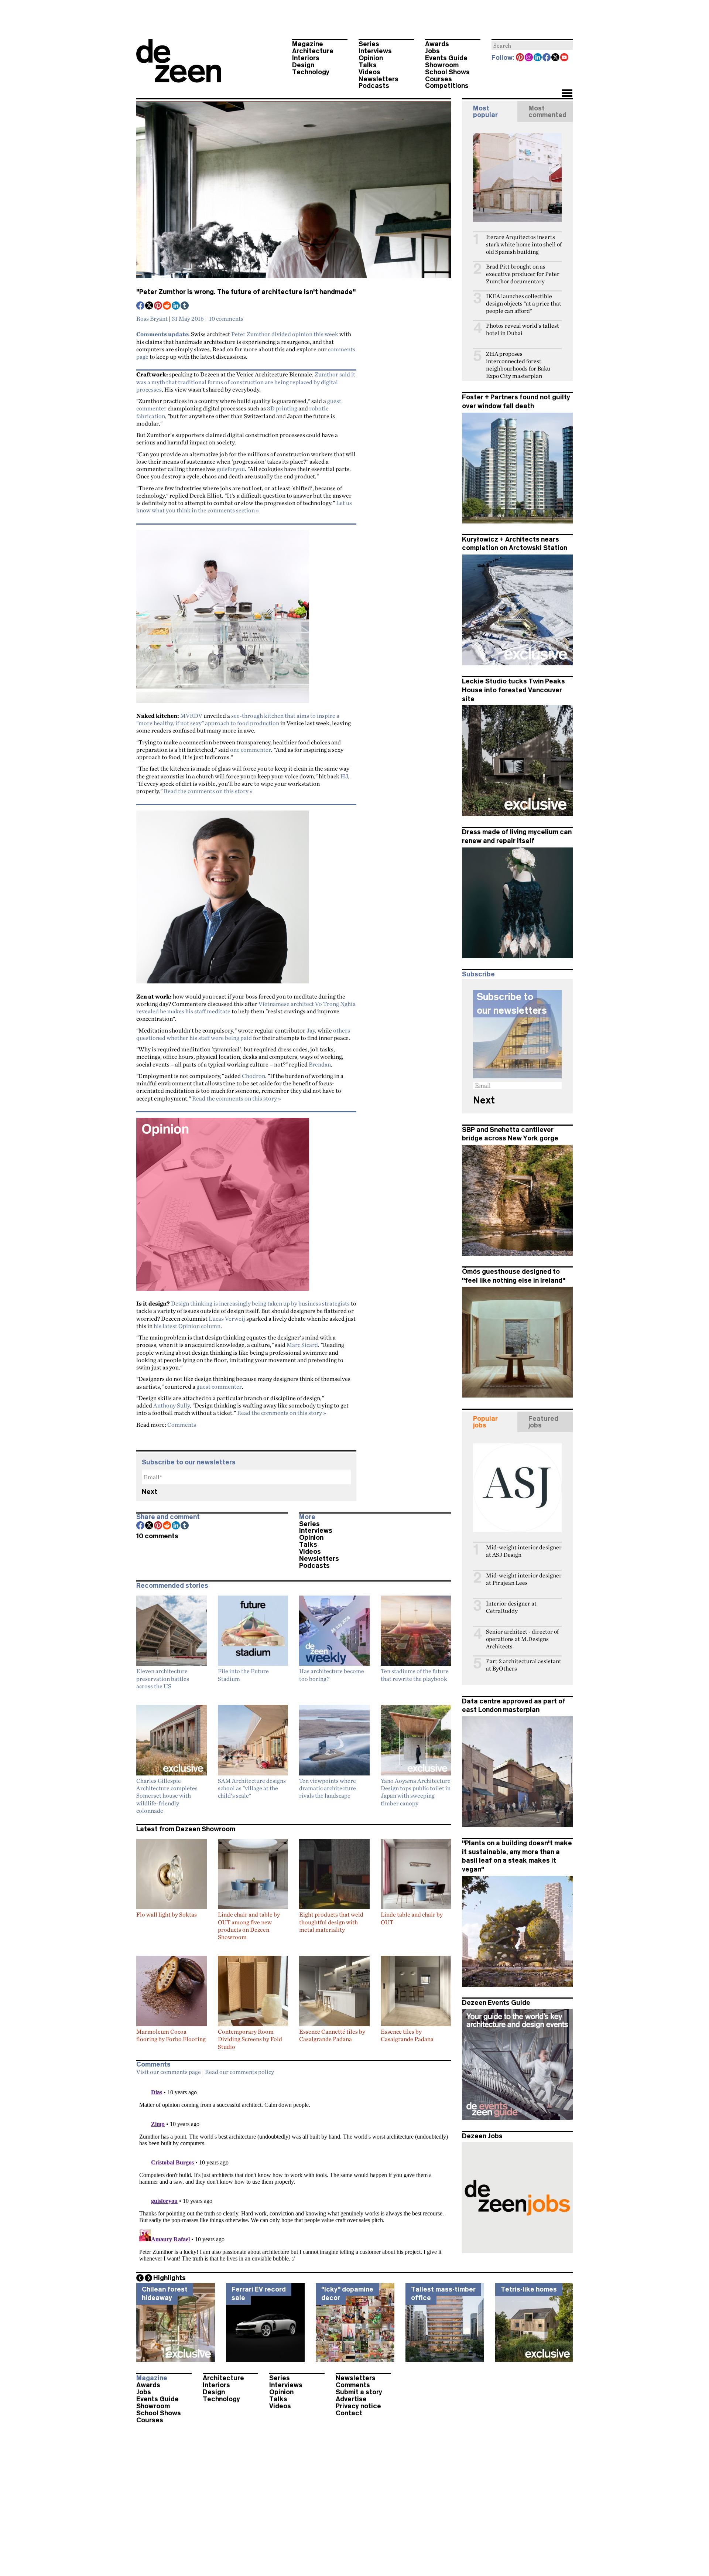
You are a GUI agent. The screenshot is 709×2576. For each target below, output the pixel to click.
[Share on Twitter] (150, 306)
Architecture (313, 51)
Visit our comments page (169, 2072)
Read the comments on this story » (208, 791)
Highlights (169, 2278)
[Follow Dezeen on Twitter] (556, 58)
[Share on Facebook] (141, 306)
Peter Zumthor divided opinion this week (285, 334)
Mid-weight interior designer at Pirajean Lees (524, 1579)
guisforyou (231, 469)
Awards (437, 44)
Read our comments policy (239, 2072)
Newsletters (379, 79)
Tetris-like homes (529, 2289)
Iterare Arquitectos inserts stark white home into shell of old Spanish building (524, 244)
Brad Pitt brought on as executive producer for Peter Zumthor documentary (523, 274)
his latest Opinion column (187, 1326)
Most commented (547, 112)
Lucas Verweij (227, 1318)
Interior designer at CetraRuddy (511, 1607)
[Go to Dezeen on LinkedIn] (538, 58)
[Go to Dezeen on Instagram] (529, 58)
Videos (369, 72)
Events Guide (446, 58)
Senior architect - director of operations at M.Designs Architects (522, 1639)
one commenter (251, 750)
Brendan (320, 1064)
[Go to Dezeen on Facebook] (547, 58)
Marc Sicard (302, 1345)
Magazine (308, 44)
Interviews (375, 51)
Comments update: (163, 334)
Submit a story (359, 2392)
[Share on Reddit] (167, 306)
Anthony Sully (172, 1405)
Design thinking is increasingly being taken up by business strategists (260, 1303)
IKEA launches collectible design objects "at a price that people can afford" (524, 303)
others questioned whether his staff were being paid (243, 1034)
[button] (567, 94)
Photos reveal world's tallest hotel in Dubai (523, 329)
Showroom (442, 65)
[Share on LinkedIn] (176, 306)
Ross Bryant (152, 318)
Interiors (306, 58)
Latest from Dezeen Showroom (186, 1829)
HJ (344, 776)
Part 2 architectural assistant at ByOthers (524, 1665)
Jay (311, 1030)
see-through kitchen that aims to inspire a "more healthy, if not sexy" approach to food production (238, 719)
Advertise (351, 2399)
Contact (349, 2413)
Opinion (371, 58)
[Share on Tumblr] (185, 306)
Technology (311, 72)
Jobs (432, 51)
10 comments (226, 318)
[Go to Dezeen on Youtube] (565, 58)
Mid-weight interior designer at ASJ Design (524, 1551)
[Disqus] (294, 2172)
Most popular (485, 112)
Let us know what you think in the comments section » (244, 506)
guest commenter (219, 1386)
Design (303, 65)
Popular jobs (485, 1422)
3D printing (282, 408)
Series (369, 44)
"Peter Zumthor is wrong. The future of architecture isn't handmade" (246, 292)
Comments (182, 1425)
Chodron (254, 1076)
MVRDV (191, 716)
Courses (439, 79)
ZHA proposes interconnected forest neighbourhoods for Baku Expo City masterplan (518, 365)
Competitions (447, 86)
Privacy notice (358, 2406)
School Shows (447, 72)
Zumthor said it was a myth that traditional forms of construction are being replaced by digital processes (246, 382)
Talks (368, 65)
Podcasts (374, 86)
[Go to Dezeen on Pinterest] (520, 58)
